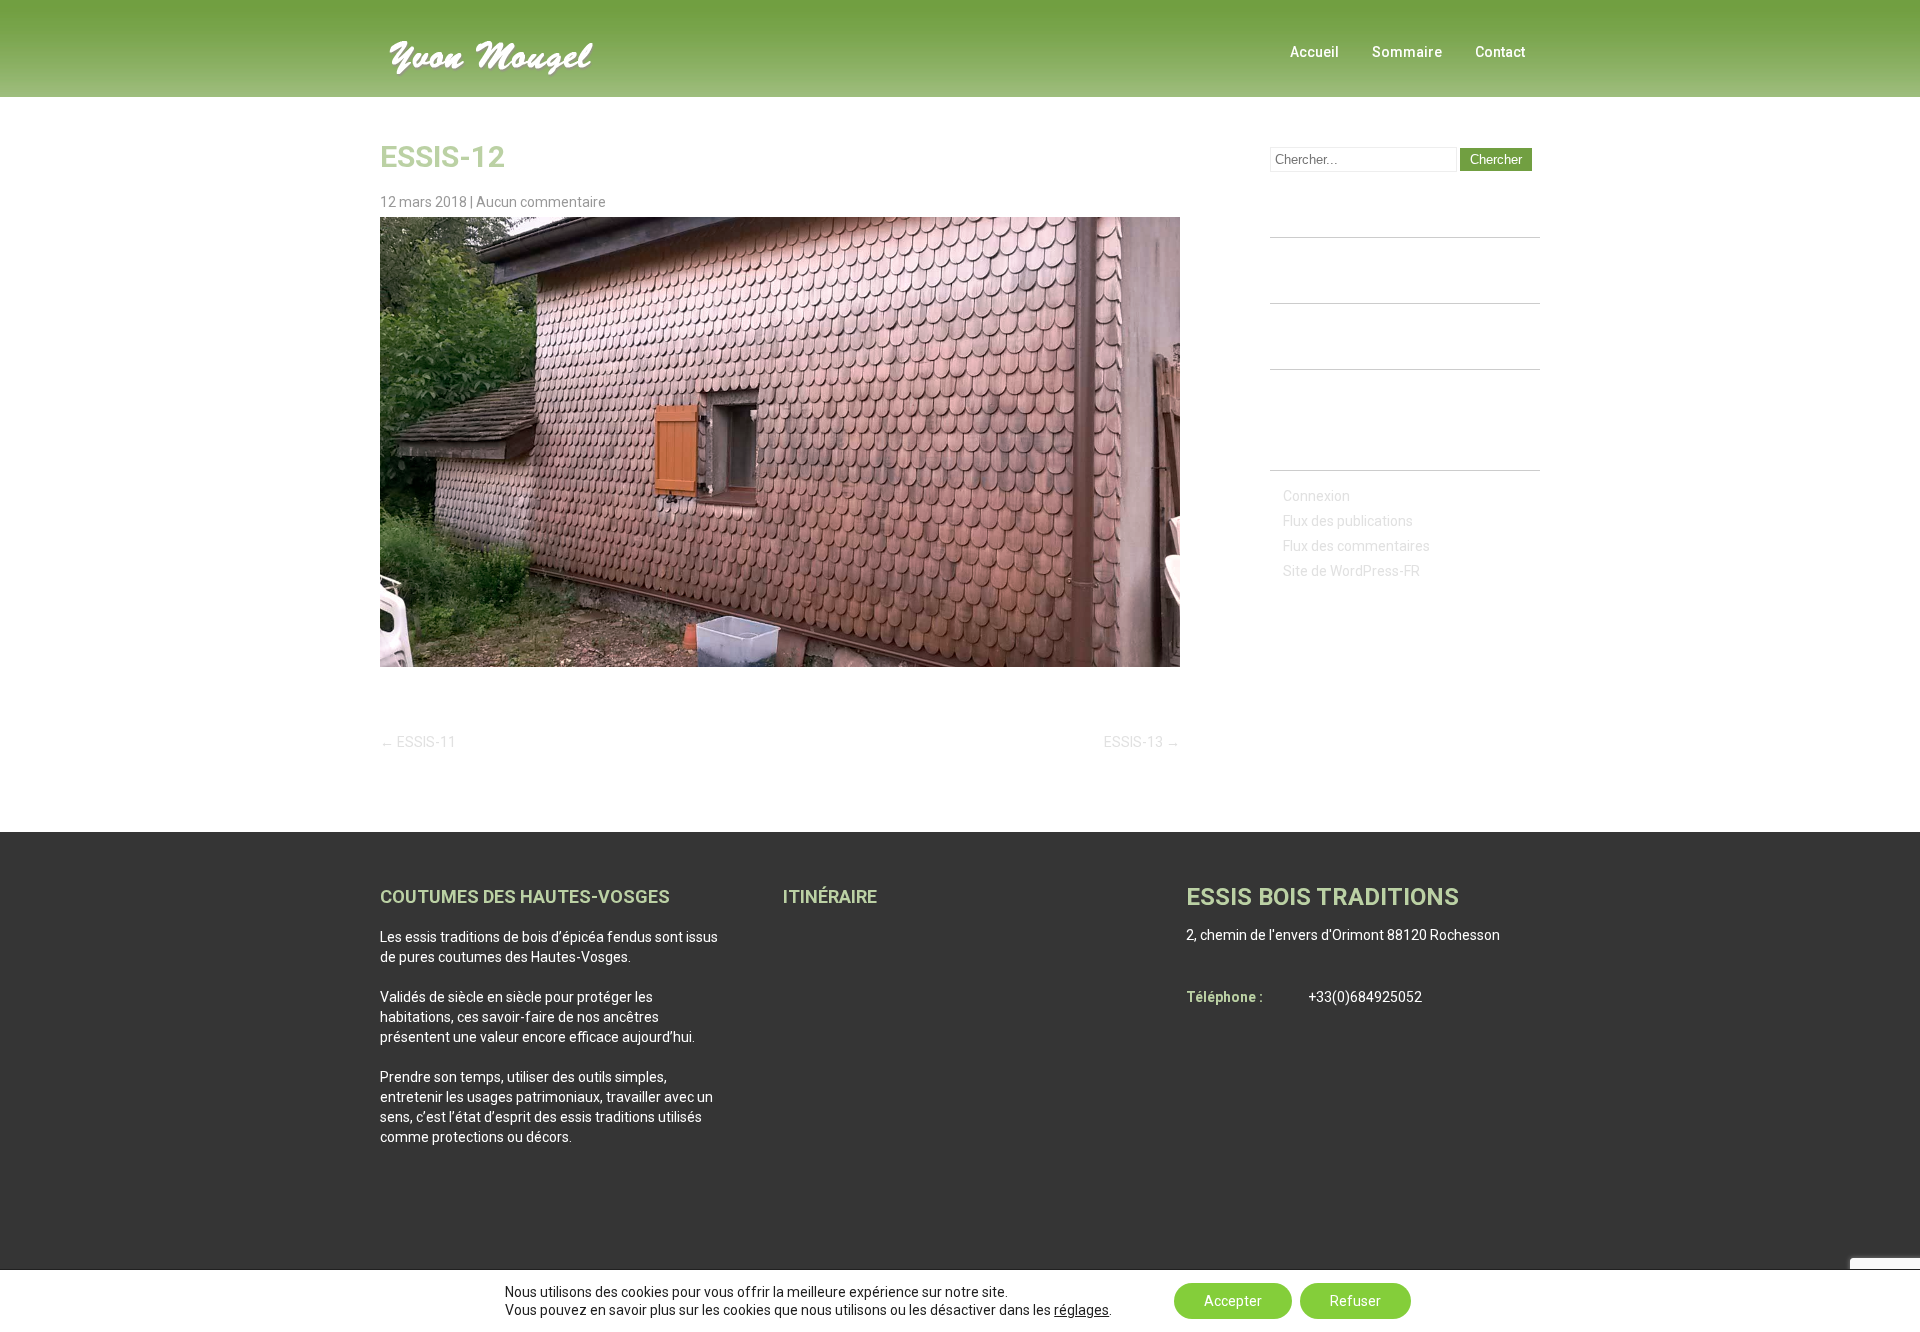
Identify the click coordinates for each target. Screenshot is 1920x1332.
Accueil (1314, 52)
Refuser (1355, 1301)
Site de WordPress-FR (1351, 571)
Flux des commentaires (1356, 546)
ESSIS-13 (1142, 742)
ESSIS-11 (418, 742)
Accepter (1233, 1301)
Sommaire (1407, 52)
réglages (1081, 1310)
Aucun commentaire (541, 202)
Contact (1500, 52)
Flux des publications (1348, 521)
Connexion (1316, 496)
